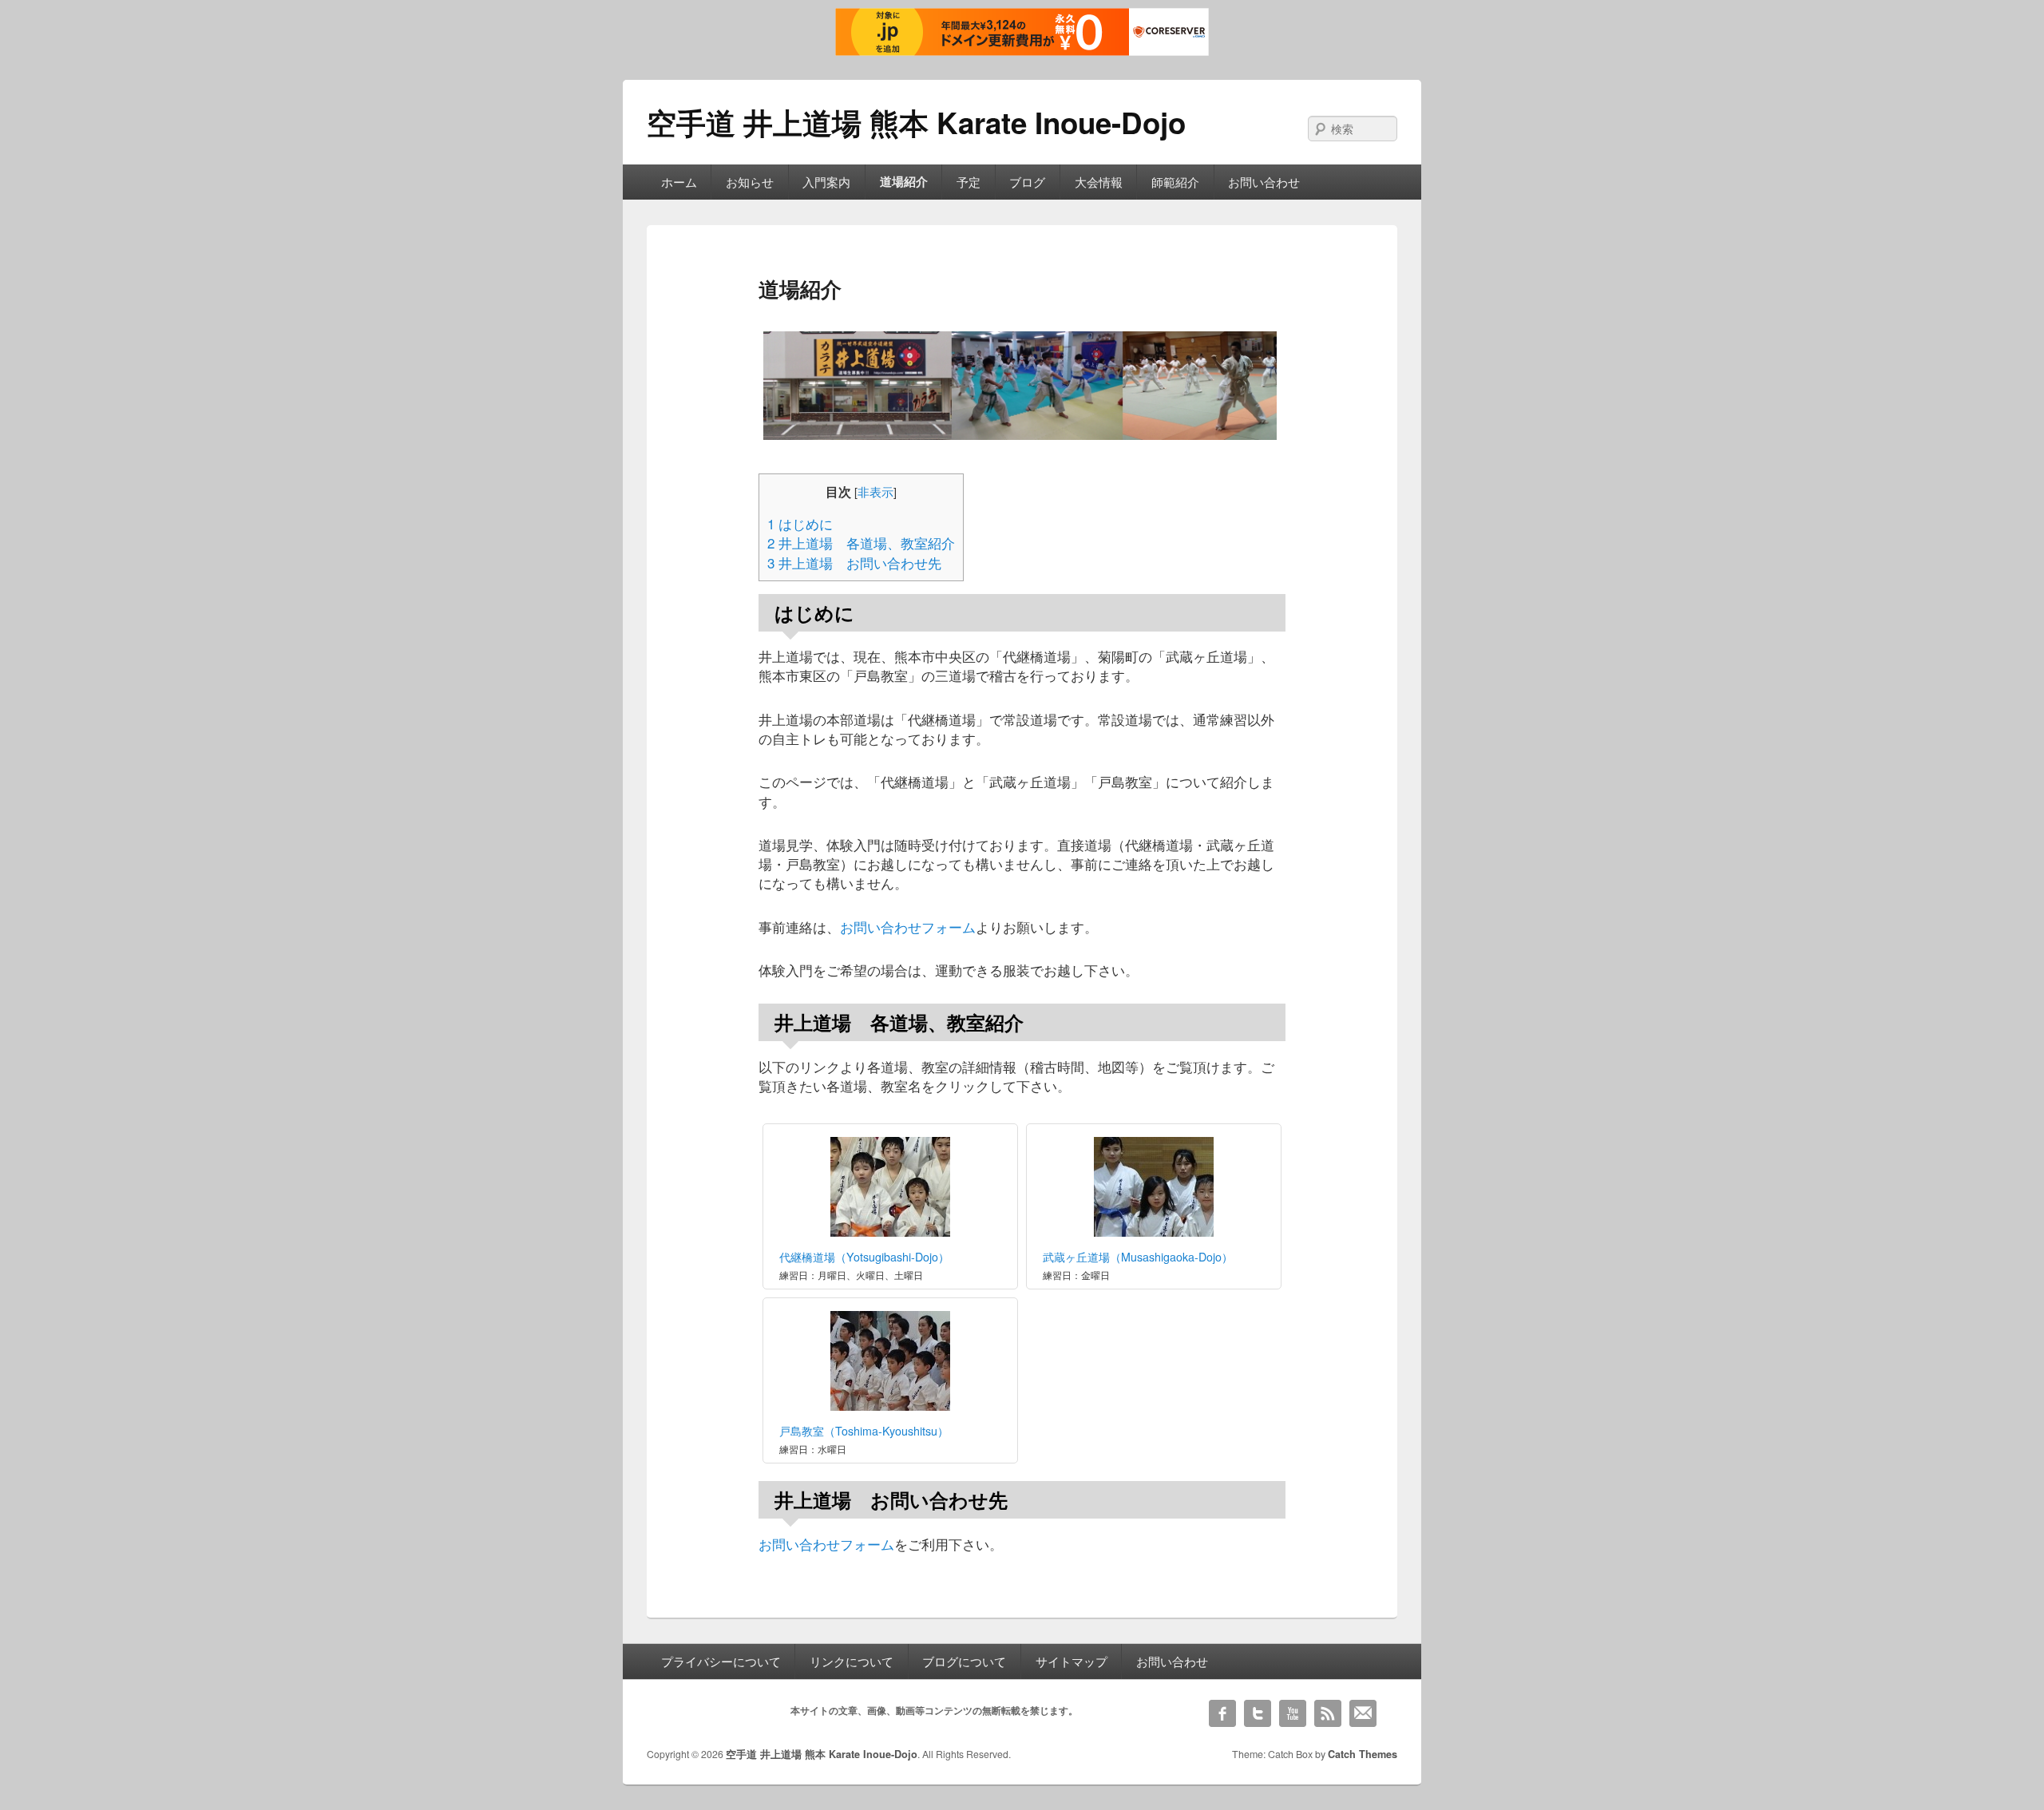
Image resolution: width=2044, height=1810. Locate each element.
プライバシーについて (721, 1661)
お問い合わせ (1264, 182)
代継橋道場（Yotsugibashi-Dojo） (864, 1257)
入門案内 (826, 182)
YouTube (1293, 1713)
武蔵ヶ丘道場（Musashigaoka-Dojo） (1138, 1257)
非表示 (875, 491)
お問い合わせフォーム (908, 927)
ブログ (1027, 182)
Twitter (1258, 1713)
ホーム (679, 182)
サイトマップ (1072, 1661)
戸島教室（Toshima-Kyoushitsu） (864, 1431)
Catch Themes (1363, 1754)
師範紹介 (1175, 182)
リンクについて (852, 1661)
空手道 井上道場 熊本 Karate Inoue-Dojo (916, 122)
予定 (969, 182)
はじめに (800, 524)
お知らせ (750, 182)
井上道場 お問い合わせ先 (854, 563)
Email (1363, 1713)
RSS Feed (1328, 1713)
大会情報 (1099, 182)
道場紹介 (904, 181)
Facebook (1222, 1713)
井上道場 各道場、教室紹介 (861, 543)
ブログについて (964, 1661)
